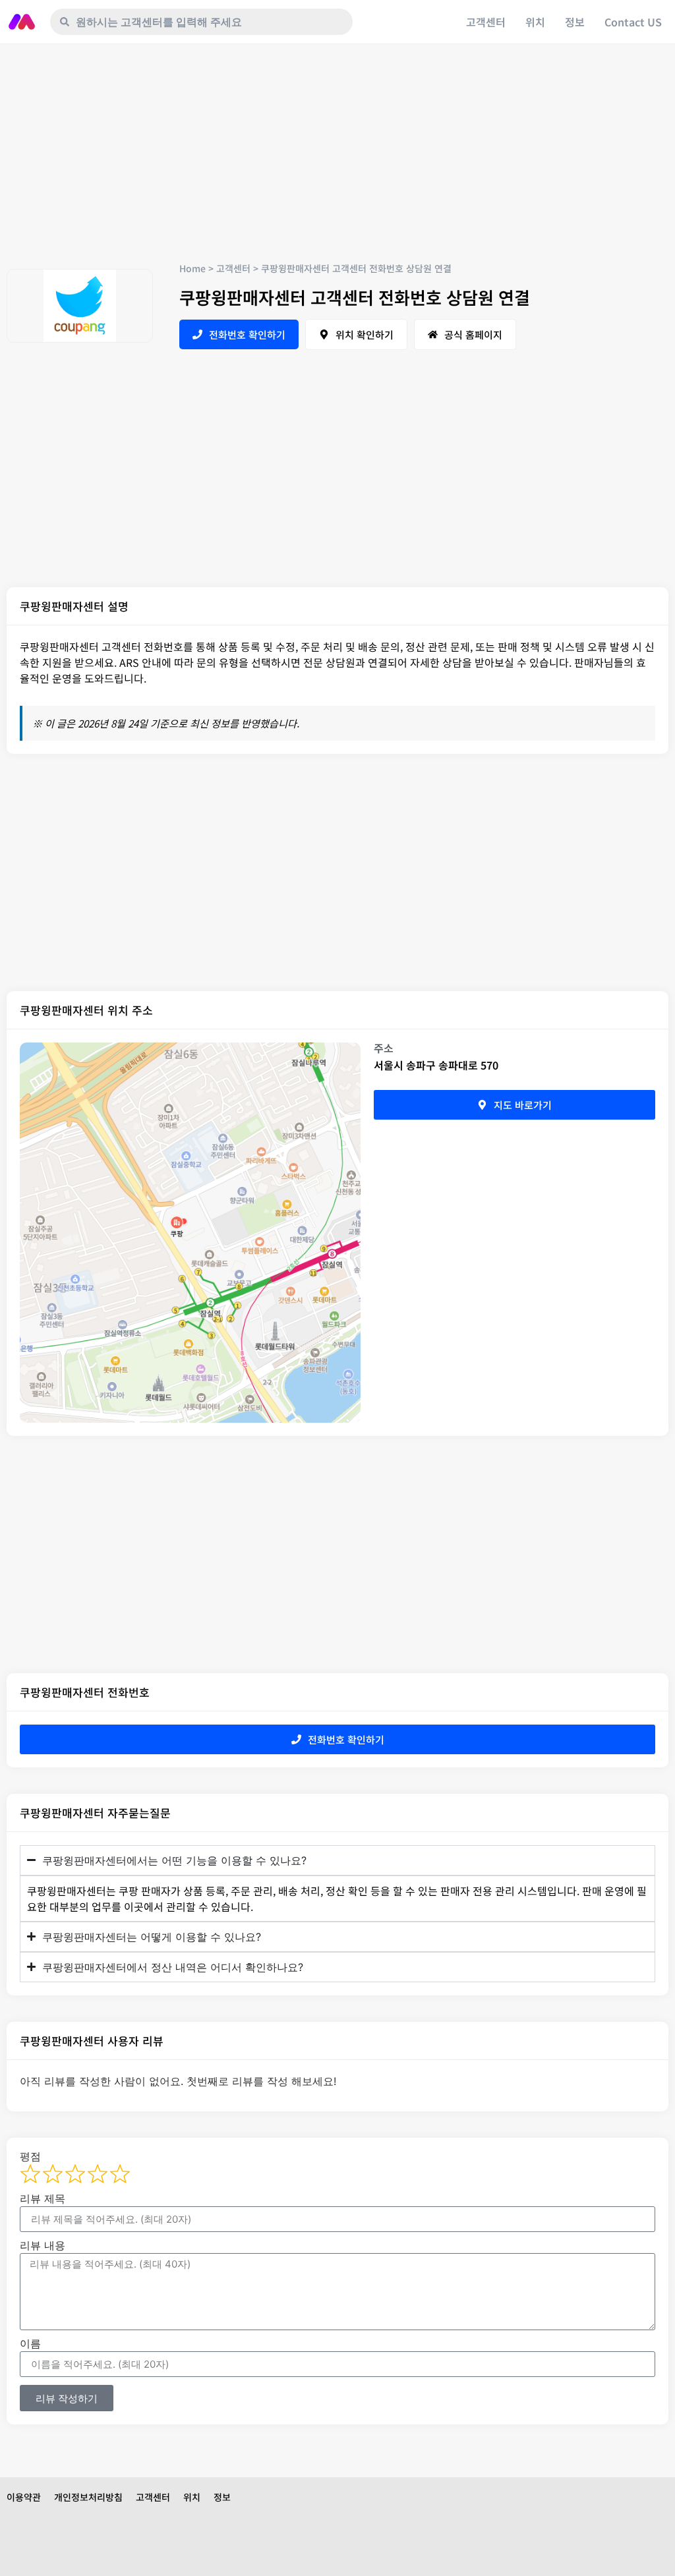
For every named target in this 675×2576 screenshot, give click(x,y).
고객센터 (486, 22)
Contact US (633, 22)
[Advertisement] (337, 163)
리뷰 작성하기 (67, 2398)
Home (192, 268)
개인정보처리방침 (88, 2497)
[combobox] (201, 22)
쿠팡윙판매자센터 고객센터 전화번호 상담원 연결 (355, 297)
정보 (575, 22)
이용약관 (24, 2497)
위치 (535, 22)
